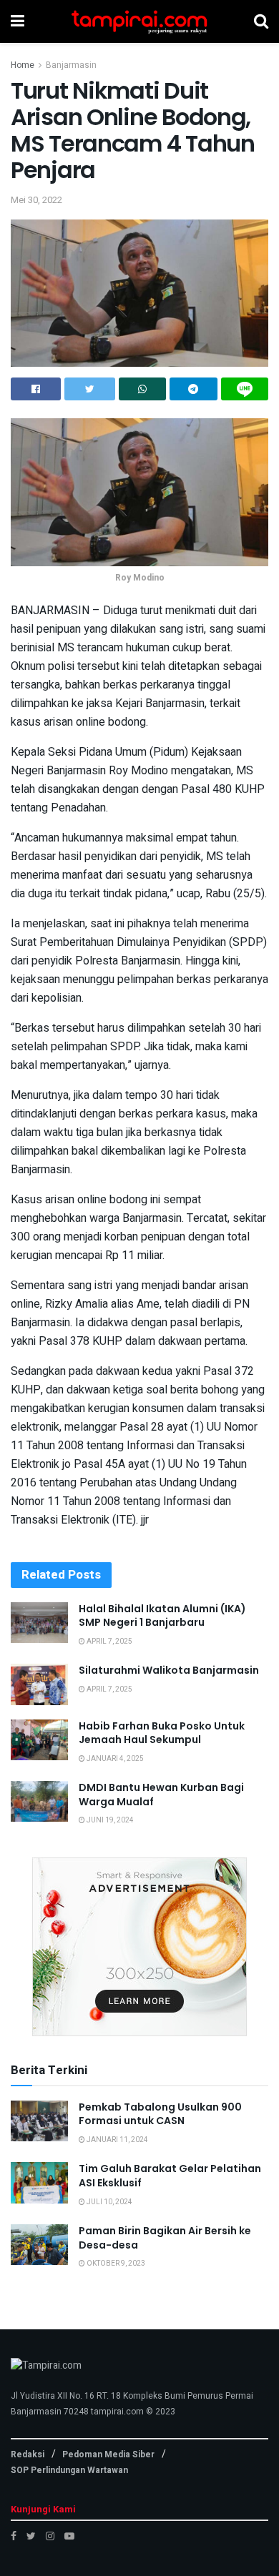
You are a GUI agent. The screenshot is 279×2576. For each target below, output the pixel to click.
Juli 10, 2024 (109, 2202)
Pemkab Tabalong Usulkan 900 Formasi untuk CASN (160, 2114)
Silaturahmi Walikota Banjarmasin (169, 1670)
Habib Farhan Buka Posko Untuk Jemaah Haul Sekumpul (162, 1733)
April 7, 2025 (109, 1642)
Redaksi (28, 2454)
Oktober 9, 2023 (115, 2264)
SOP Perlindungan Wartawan (69, 2470)
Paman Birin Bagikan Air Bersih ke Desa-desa (165, 2238)
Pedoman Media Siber (108, 2454)
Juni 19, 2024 (109, 1820)
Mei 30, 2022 (36, 200)
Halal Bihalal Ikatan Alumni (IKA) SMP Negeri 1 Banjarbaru (162, 1616)
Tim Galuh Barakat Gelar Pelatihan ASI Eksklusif (170, 2176)
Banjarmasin (71, 65)
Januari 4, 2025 (114, 1759)
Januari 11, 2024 (117, 2140)
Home (23, 65)
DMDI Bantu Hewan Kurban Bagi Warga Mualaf (161, 1795)
